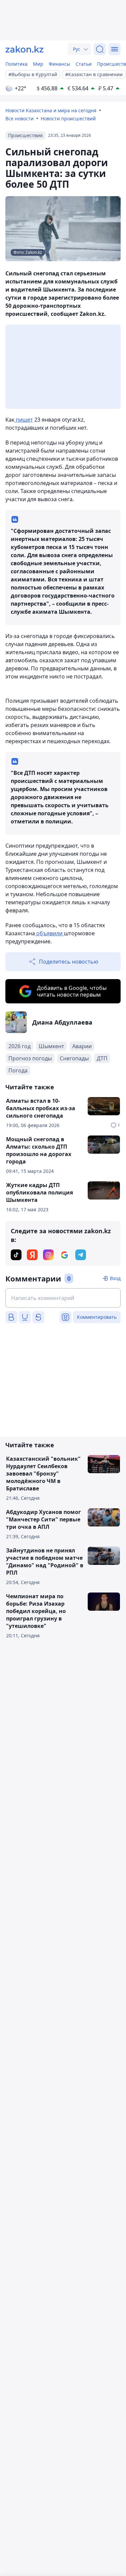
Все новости (19, 118)
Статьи (84, 64)
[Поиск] (100, 49)
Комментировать (97, 1317)
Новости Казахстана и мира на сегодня (51, 110)
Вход (115, 1278)
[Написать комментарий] (63, 1298)
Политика (16, 64)
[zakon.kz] (25, 49)
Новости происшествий (68, 118)
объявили (49, 933)
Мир (38, 64)
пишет (24, 420)
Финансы (59, 64)
